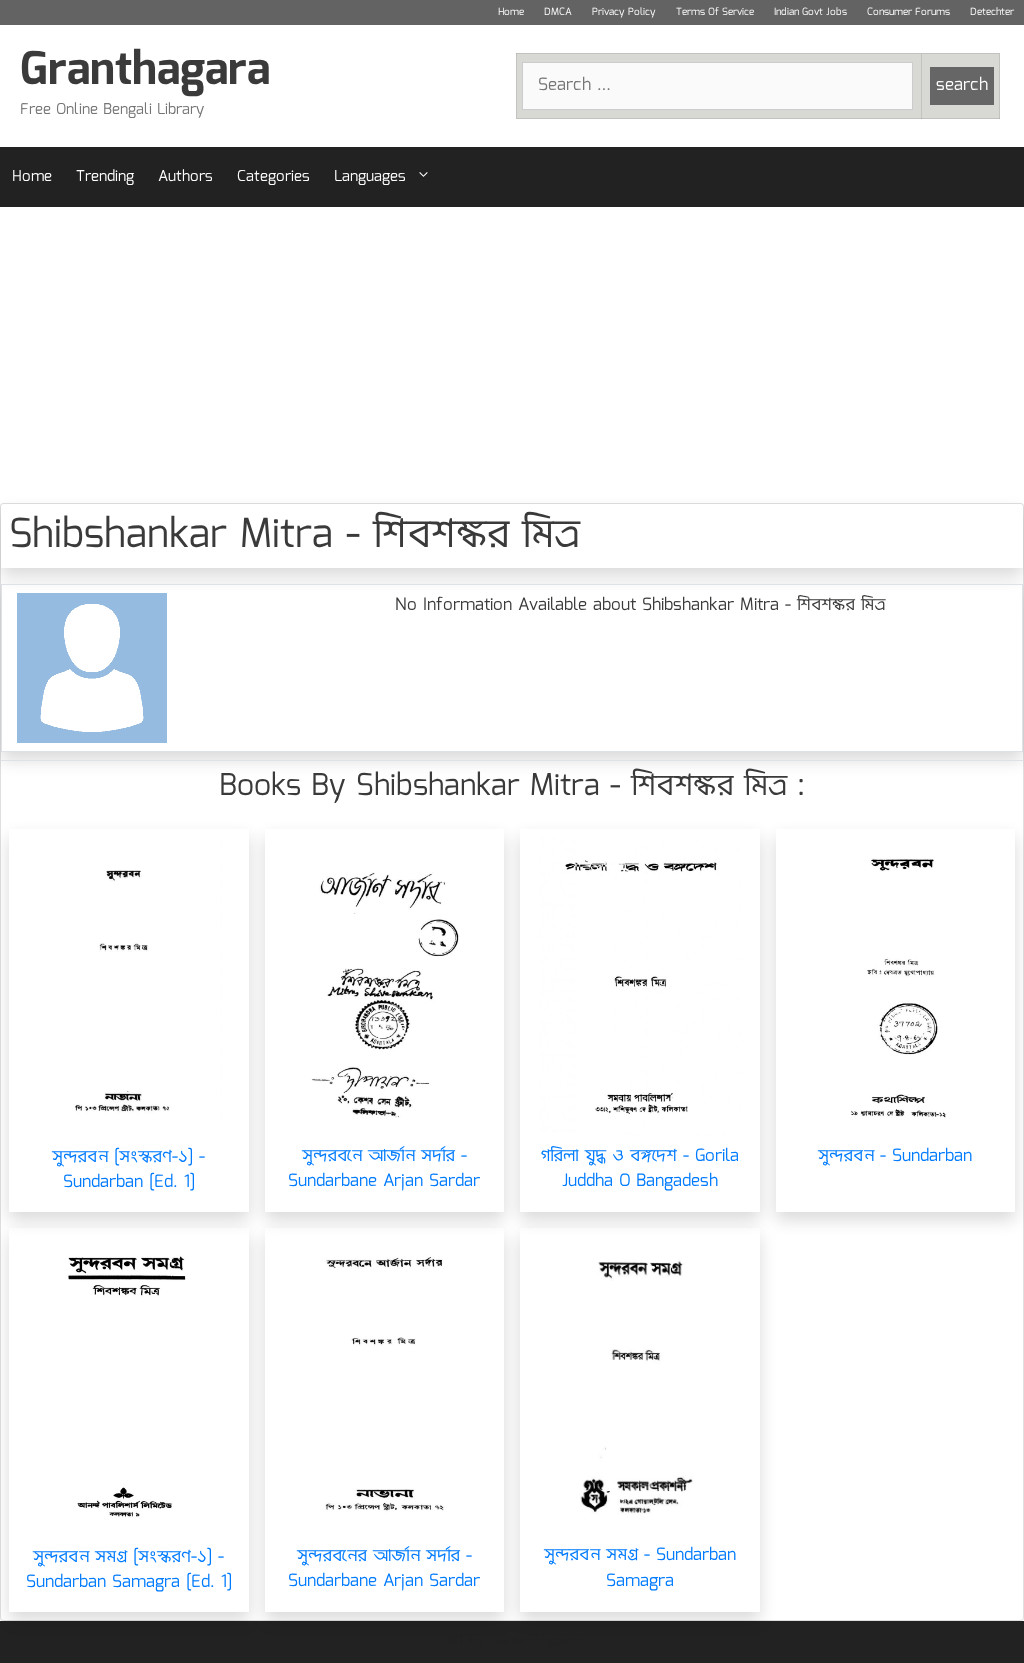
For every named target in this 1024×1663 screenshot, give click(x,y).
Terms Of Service (715, 12)
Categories (273, 177)
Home (511, 12)
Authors (185, 177)
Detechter (992, 12)
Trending (105, 177)
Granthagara (145, 71)
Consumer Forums (908, 12)
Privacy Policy (624, 12)
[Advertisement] (512, 355)
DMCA (558, 12)
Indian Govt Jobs (810, 12)
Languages (370, 177)
